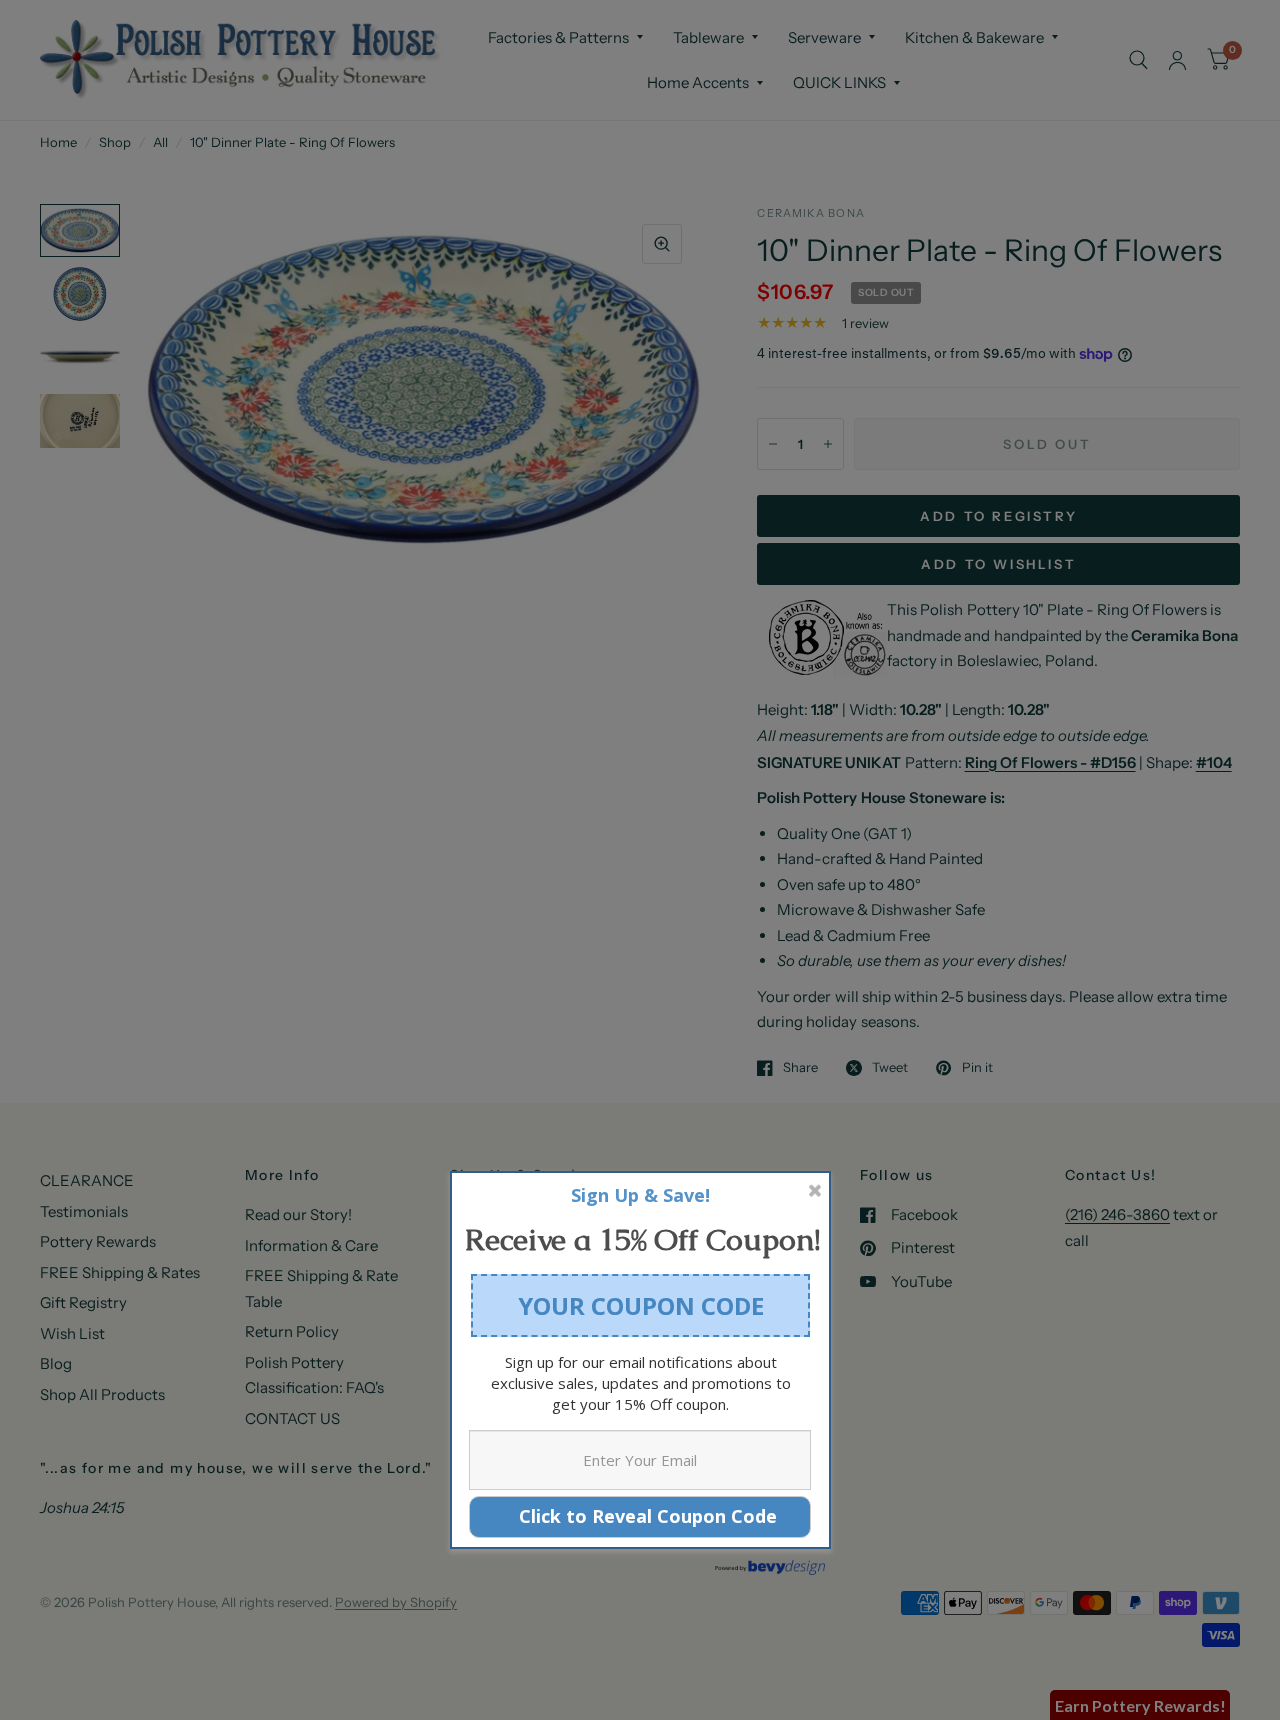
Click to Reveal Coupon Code (640, 1516)
